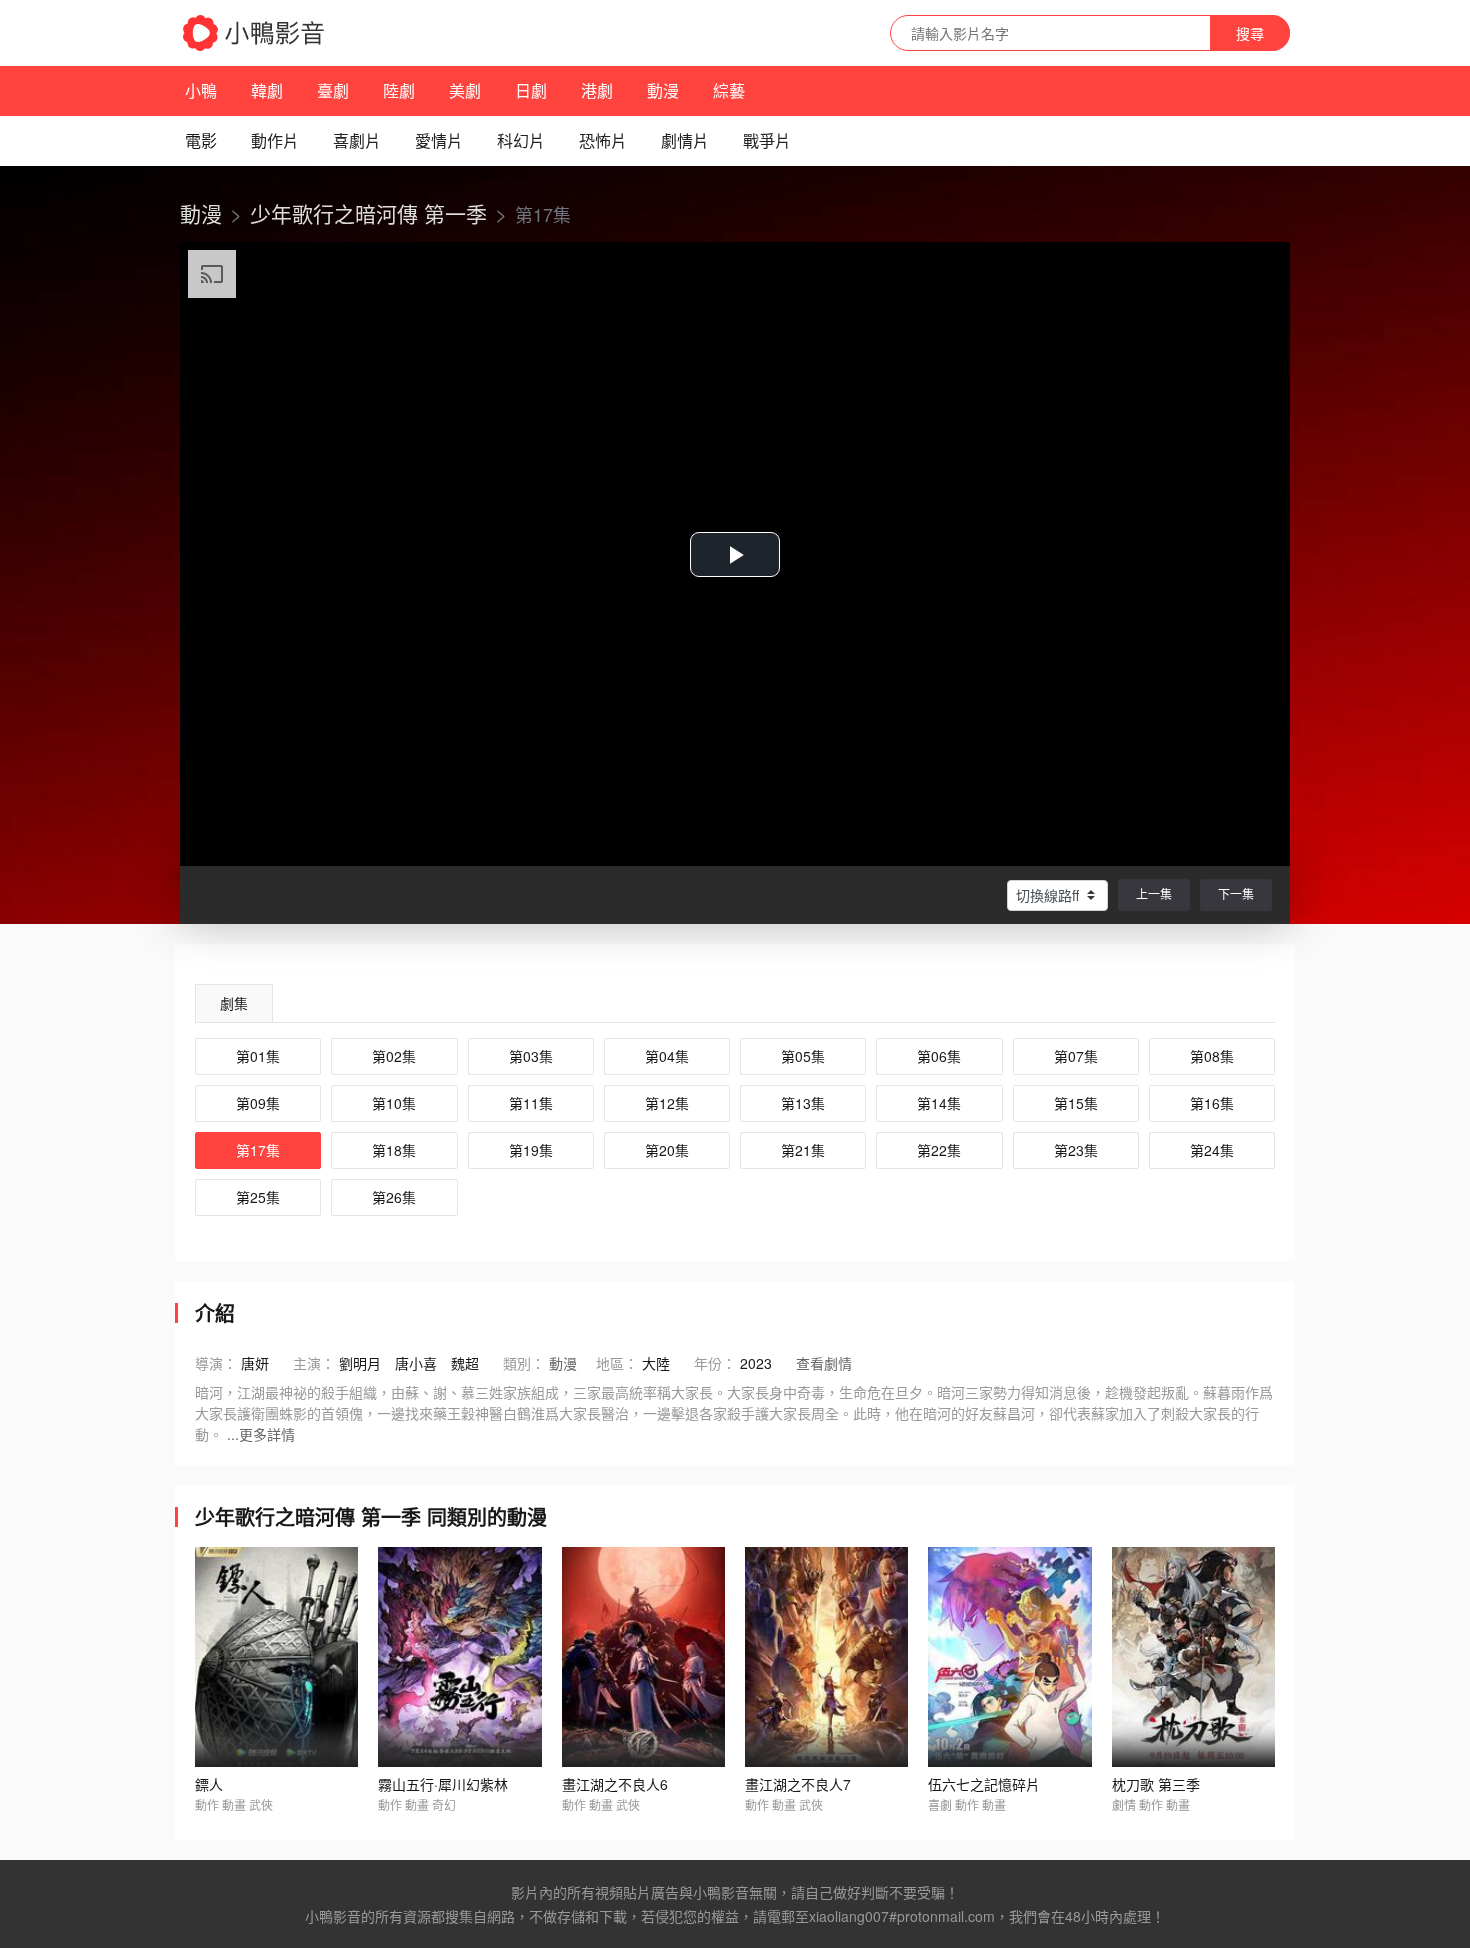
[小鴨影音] (255, 33)
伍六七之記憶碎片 (984, 1784)
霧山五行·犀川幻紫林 (443, 1784)
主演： (314, 1363)
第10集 (394, 1103)
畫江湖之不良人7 (798, 1784)
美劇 (465, 90)
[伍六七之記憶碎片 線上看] (1009, 1657)
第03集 (531, 1056)
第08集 (1212, 1056)
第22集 (939, 1150)
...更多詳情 (261, 1434)
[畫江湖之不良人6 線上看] (643, 1657)
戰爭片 (767, 140)
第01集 (258, 1056)
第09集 (258, 1103)
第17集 (258, 1150)
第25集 (258, 1197)
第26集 (394, 1197)
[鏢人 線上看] (276, 1657)
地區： (617, 1363)
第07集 (1076, 1056)
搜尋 (1250, 33)
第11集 (531, 1103)
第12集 (667, 1103)
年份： (715, 1363)
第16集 (1212, 1103)
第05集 (803, 1056)
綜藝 (729, 90)
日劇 (531, 90)
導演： (216, 1363)
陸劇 (399, 90)
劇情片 (685, 140)
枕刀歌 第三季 (1156, 1784)
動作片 (275, 140)
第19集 (531, 1150)
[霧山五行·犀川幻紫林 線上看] (459, 1657)
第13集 (803, 1103)
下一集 (1236, 893)
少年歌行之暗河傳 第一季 (368, 213)
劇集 (234, 1003)
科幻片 (521, 140)
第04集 (667, 1056)
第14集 (939, 1103)
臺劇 (333, 90)
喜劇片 (357, 140)
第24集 (1212, 1150)
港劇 (597, 90)
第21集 (803, 1150)
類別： (524, 1363)
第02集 (394, 1056)
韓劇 (267, 90)
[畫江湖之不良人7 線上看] (826, 1657)
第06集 (939, 1056)
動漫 (663, 90)
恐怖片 (603, 140)
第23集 (1076, 1150)
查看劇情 (824, 1363)
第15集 (1076, 1103)
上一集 (1154, 893)
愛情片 (439, 140)
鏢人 (209, 1784)
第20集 (667, 1150)
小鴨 (201, 90)
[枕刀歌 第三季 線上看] (1193, 1657)
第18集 (394, 1150)
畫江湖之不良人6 (615, 1784)
